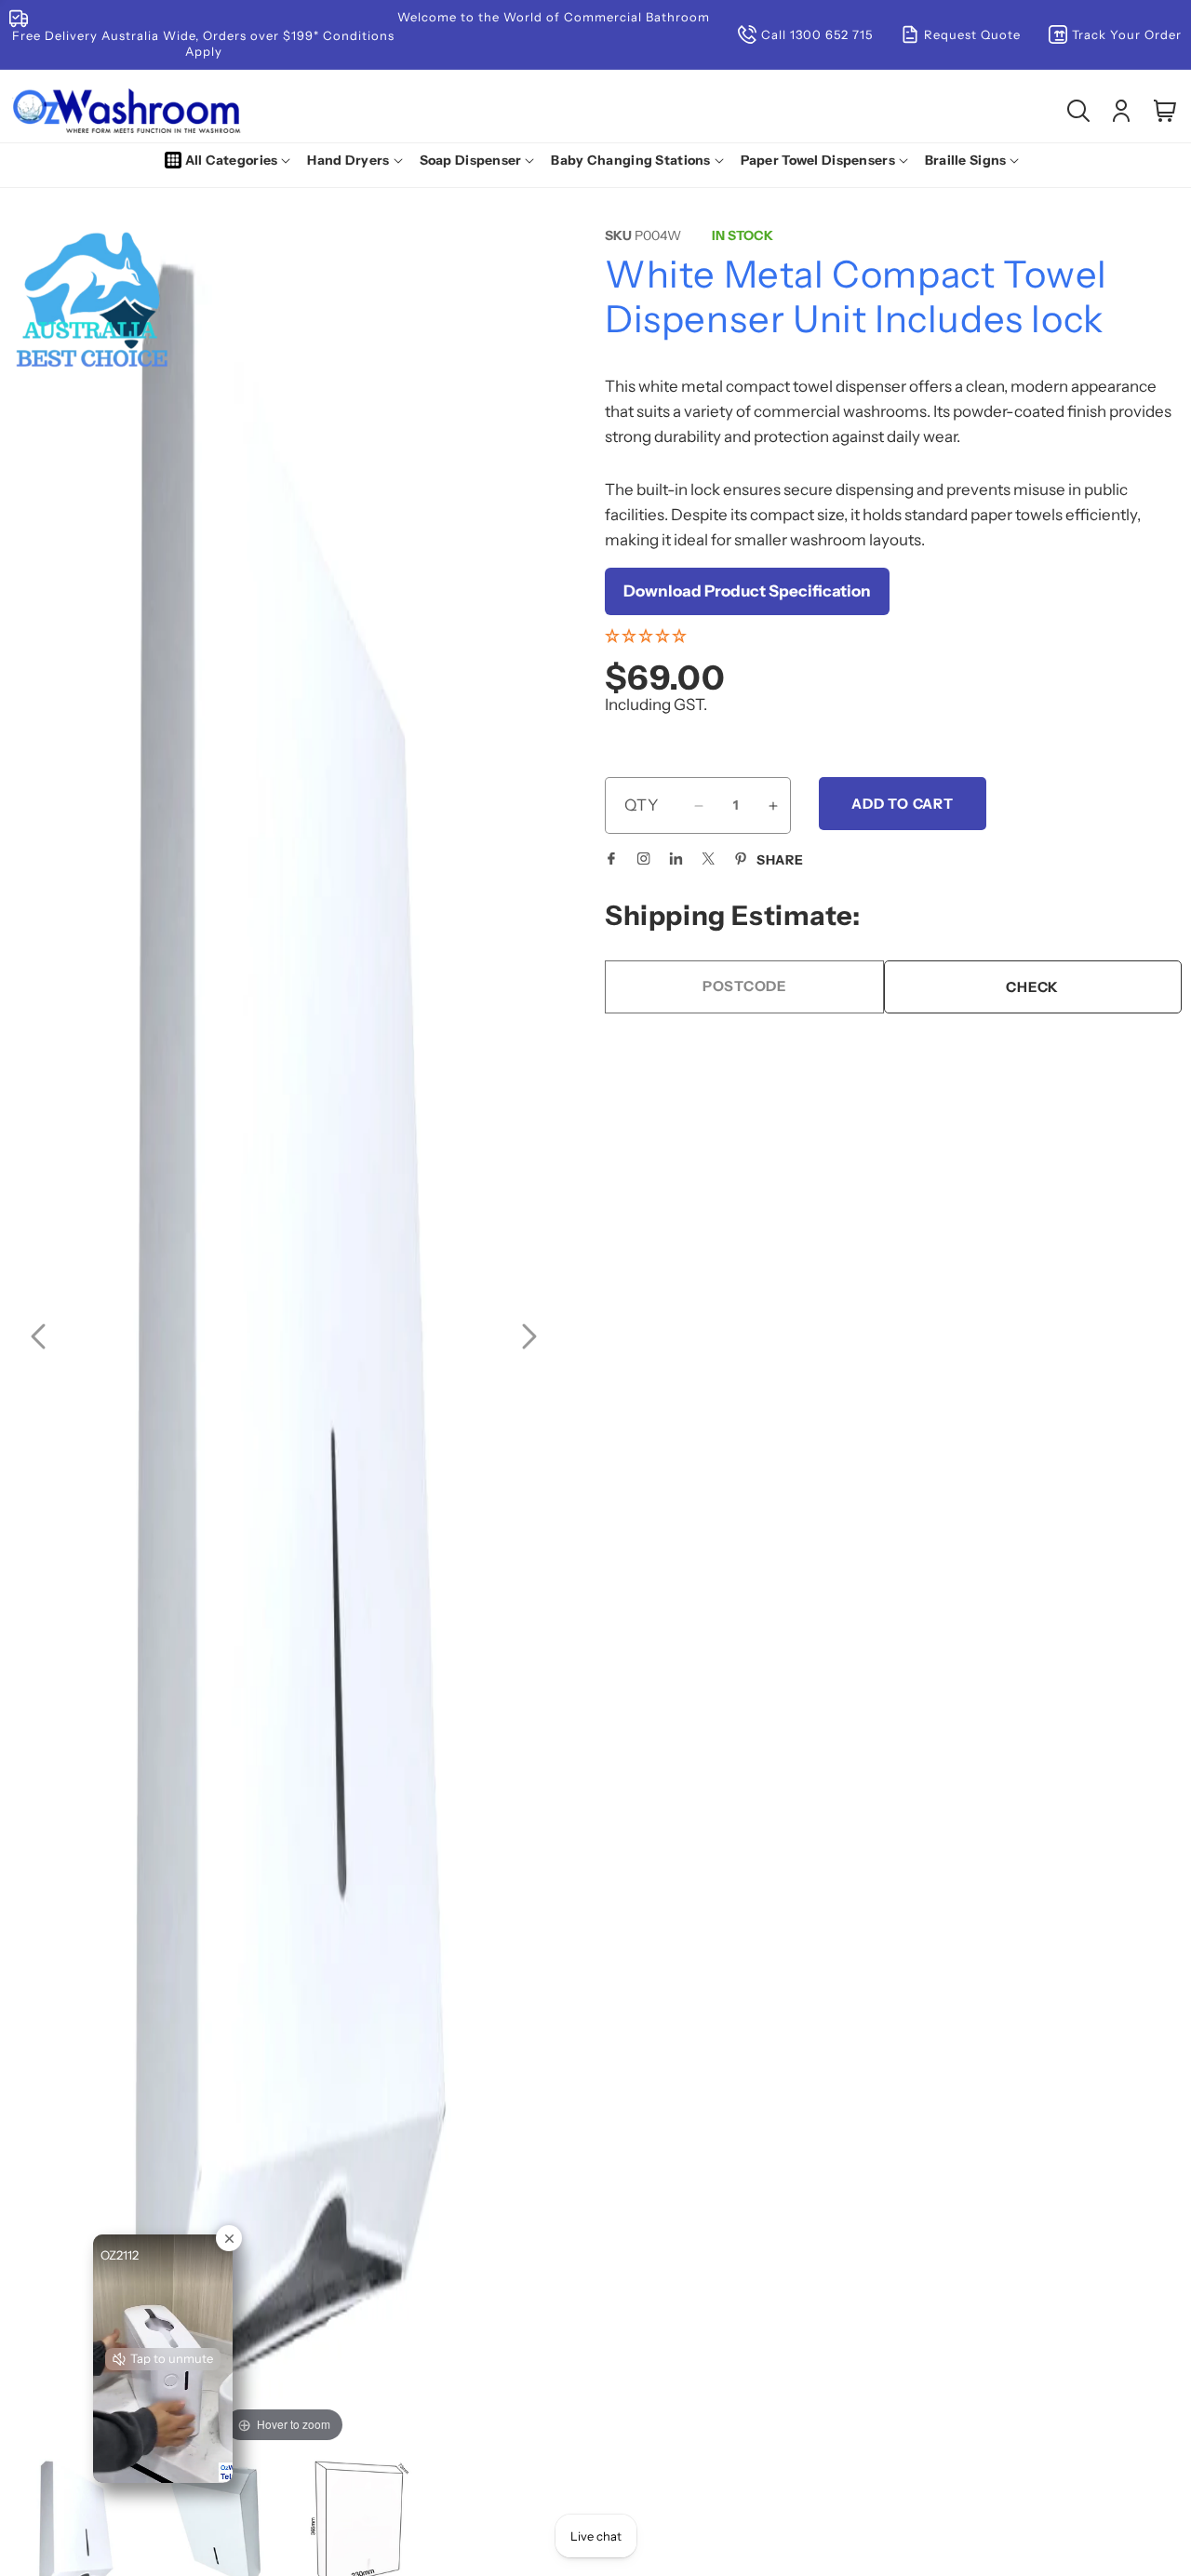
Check (1032, 987)
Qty (642, 805)
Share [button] (780, 860)
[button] (232, 160)
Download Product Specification (747, 591)
